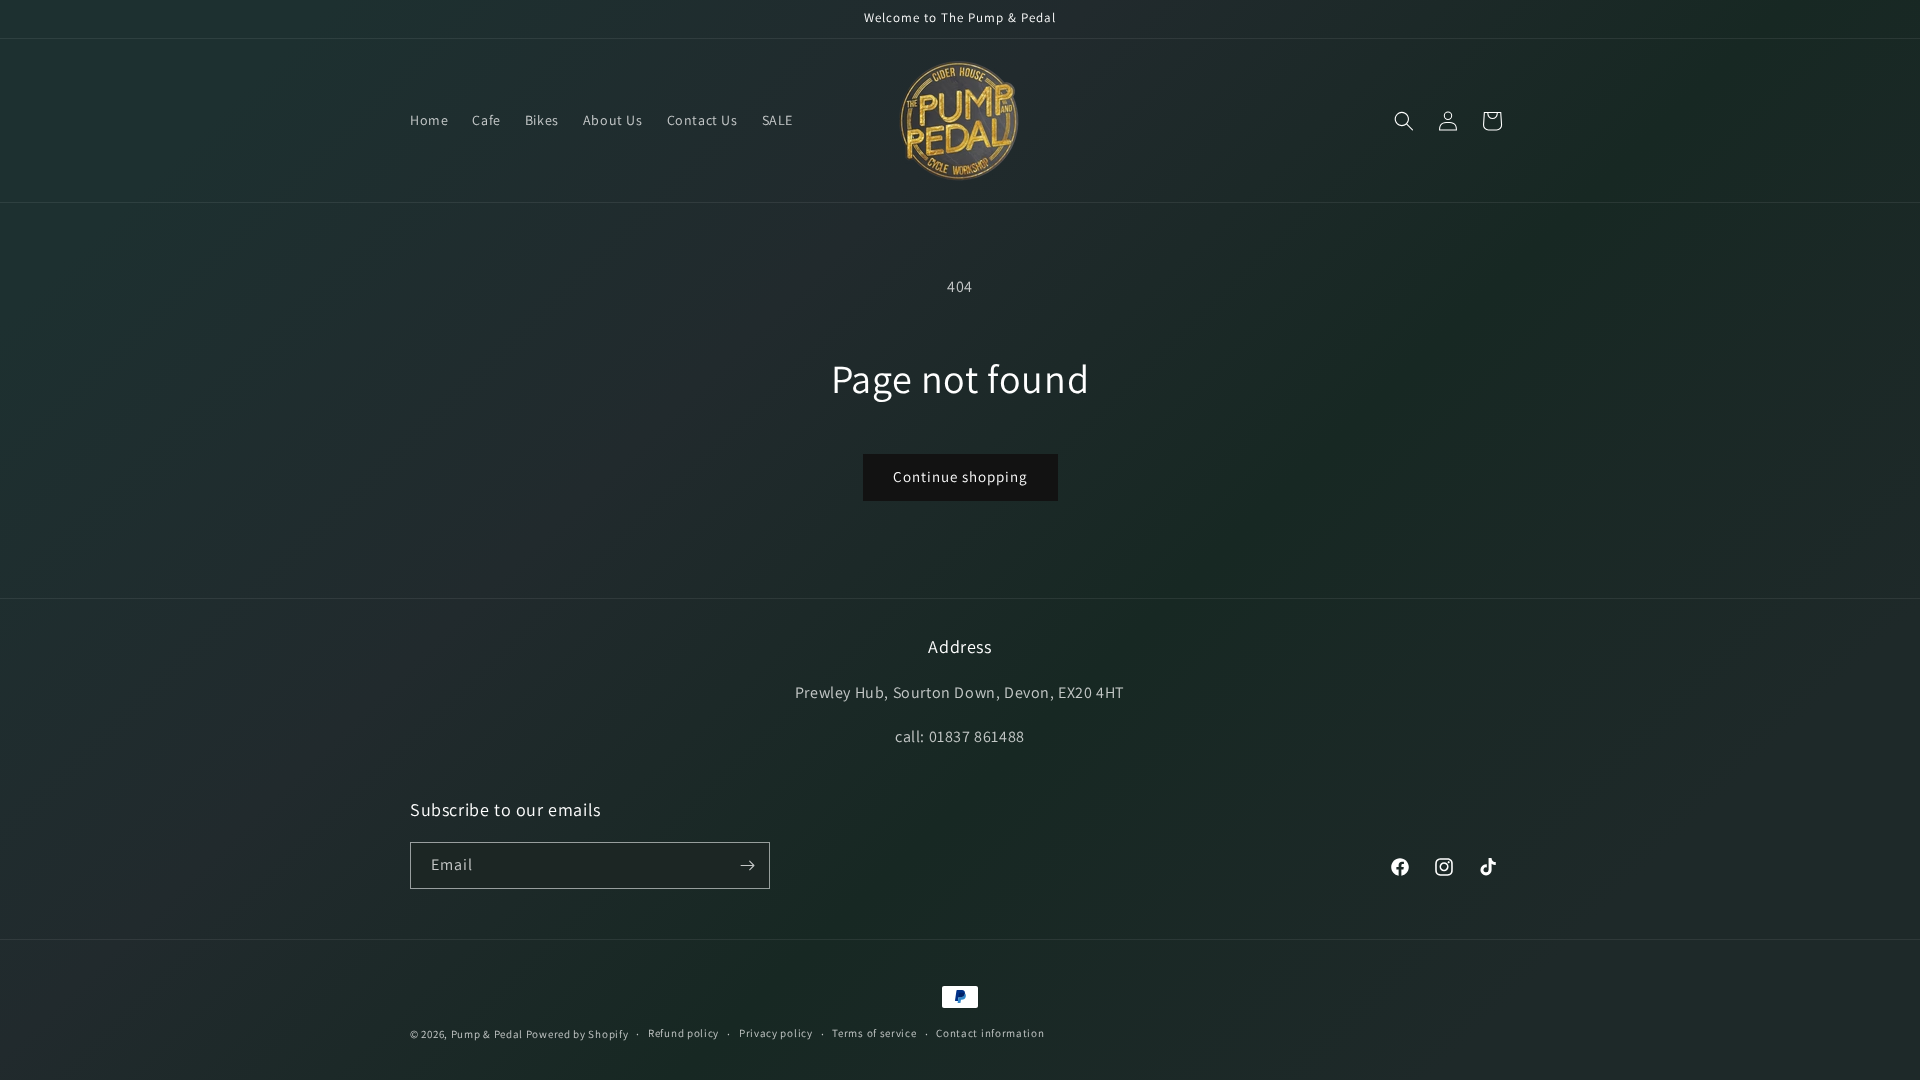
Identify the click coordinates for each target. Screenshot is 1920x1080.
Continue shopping (960, 476)
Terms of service (874, 1033)
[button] (1404, 121)
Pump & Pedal (487, 1034)
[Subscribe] (747, 865)
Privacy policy (776, 1033)
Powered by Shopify (577, 1034)
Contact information (990, 1033)
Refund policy (683, 1033)
